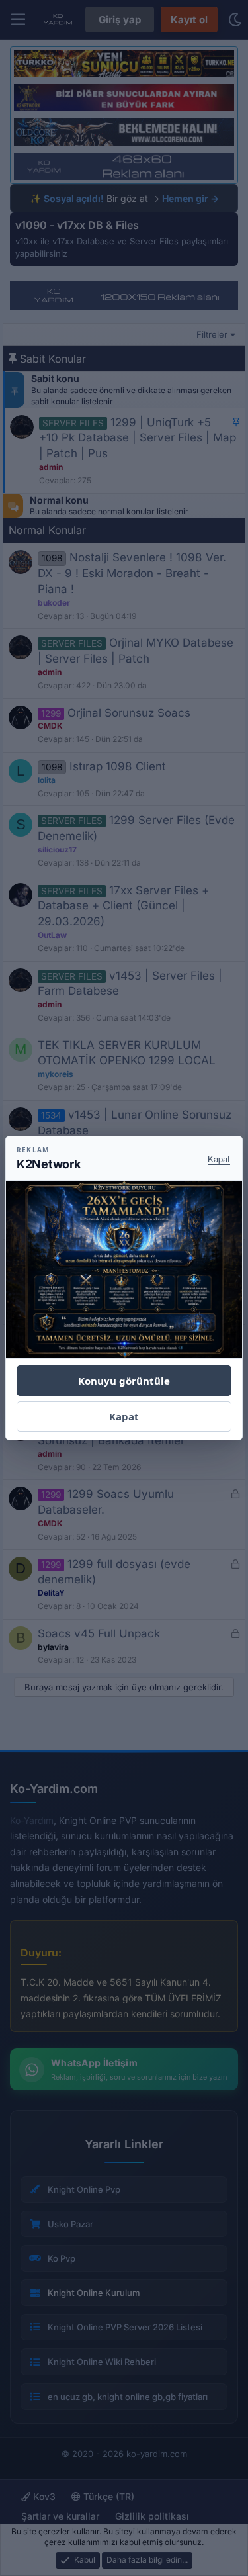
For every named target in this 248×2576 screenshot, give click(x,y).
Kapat (219, 1159)
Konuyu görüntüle (124, 1381)
